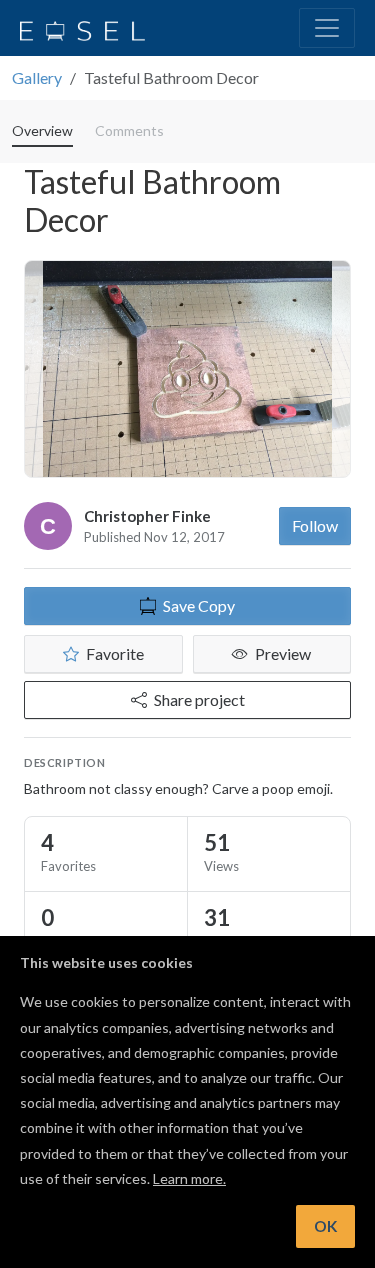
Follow (315, 525)
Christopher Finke (147, 516)
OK (325, 1226)
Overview (42, 130)
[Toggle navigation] (327, 28)
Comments (129, 130)
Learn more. (189, 1178)
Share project (199, 699)
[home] (82, 28)
